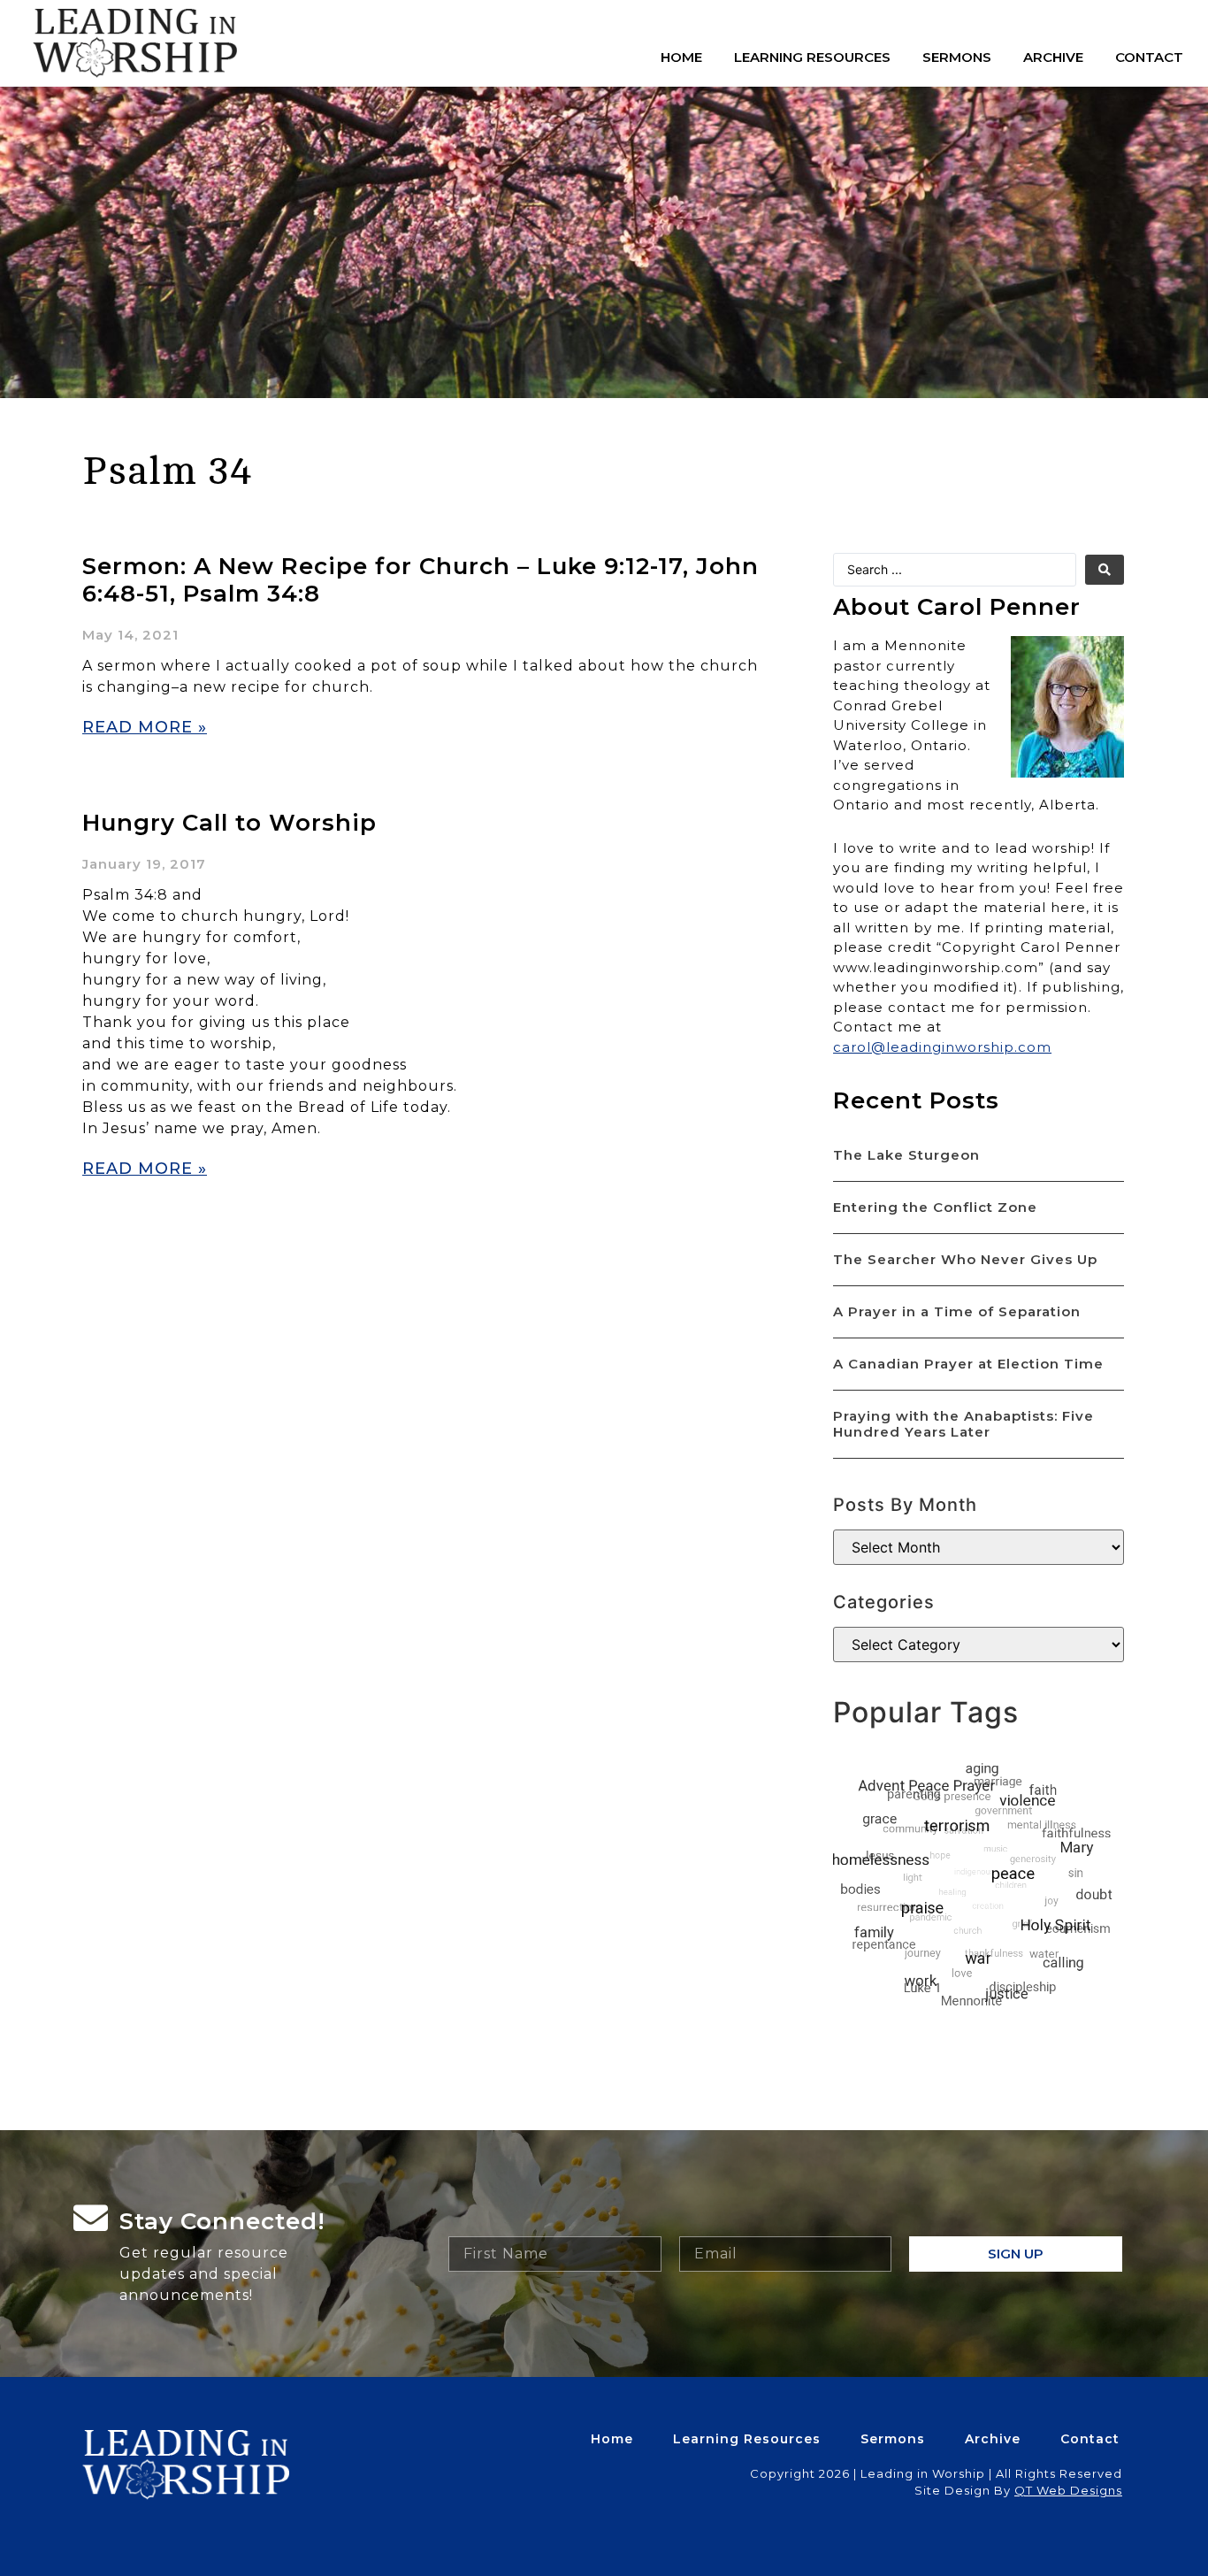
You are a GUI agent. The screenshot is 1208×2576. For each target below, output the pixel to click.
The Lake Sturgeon (906, 1155)
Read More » (145, 727)
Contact (1149, 57)
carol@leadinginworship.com (942, 1047)
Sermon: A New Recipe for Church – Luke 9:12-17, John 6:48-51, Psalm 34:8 (421, 580)
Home (681, 57)
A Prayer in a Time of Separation (957, 1311)
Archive (1053, 57)
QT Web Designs (1068, 2490)
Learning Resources (812, 57)
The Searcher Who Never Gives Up (965, 1259)
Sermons (957, 57)
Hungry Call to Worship (229, 823)
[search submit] (1105, 570)
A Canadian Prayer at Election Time (968, 1364)
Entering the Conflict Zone (935, 1207)
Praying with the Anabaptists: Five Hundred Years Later (963, 1424)
